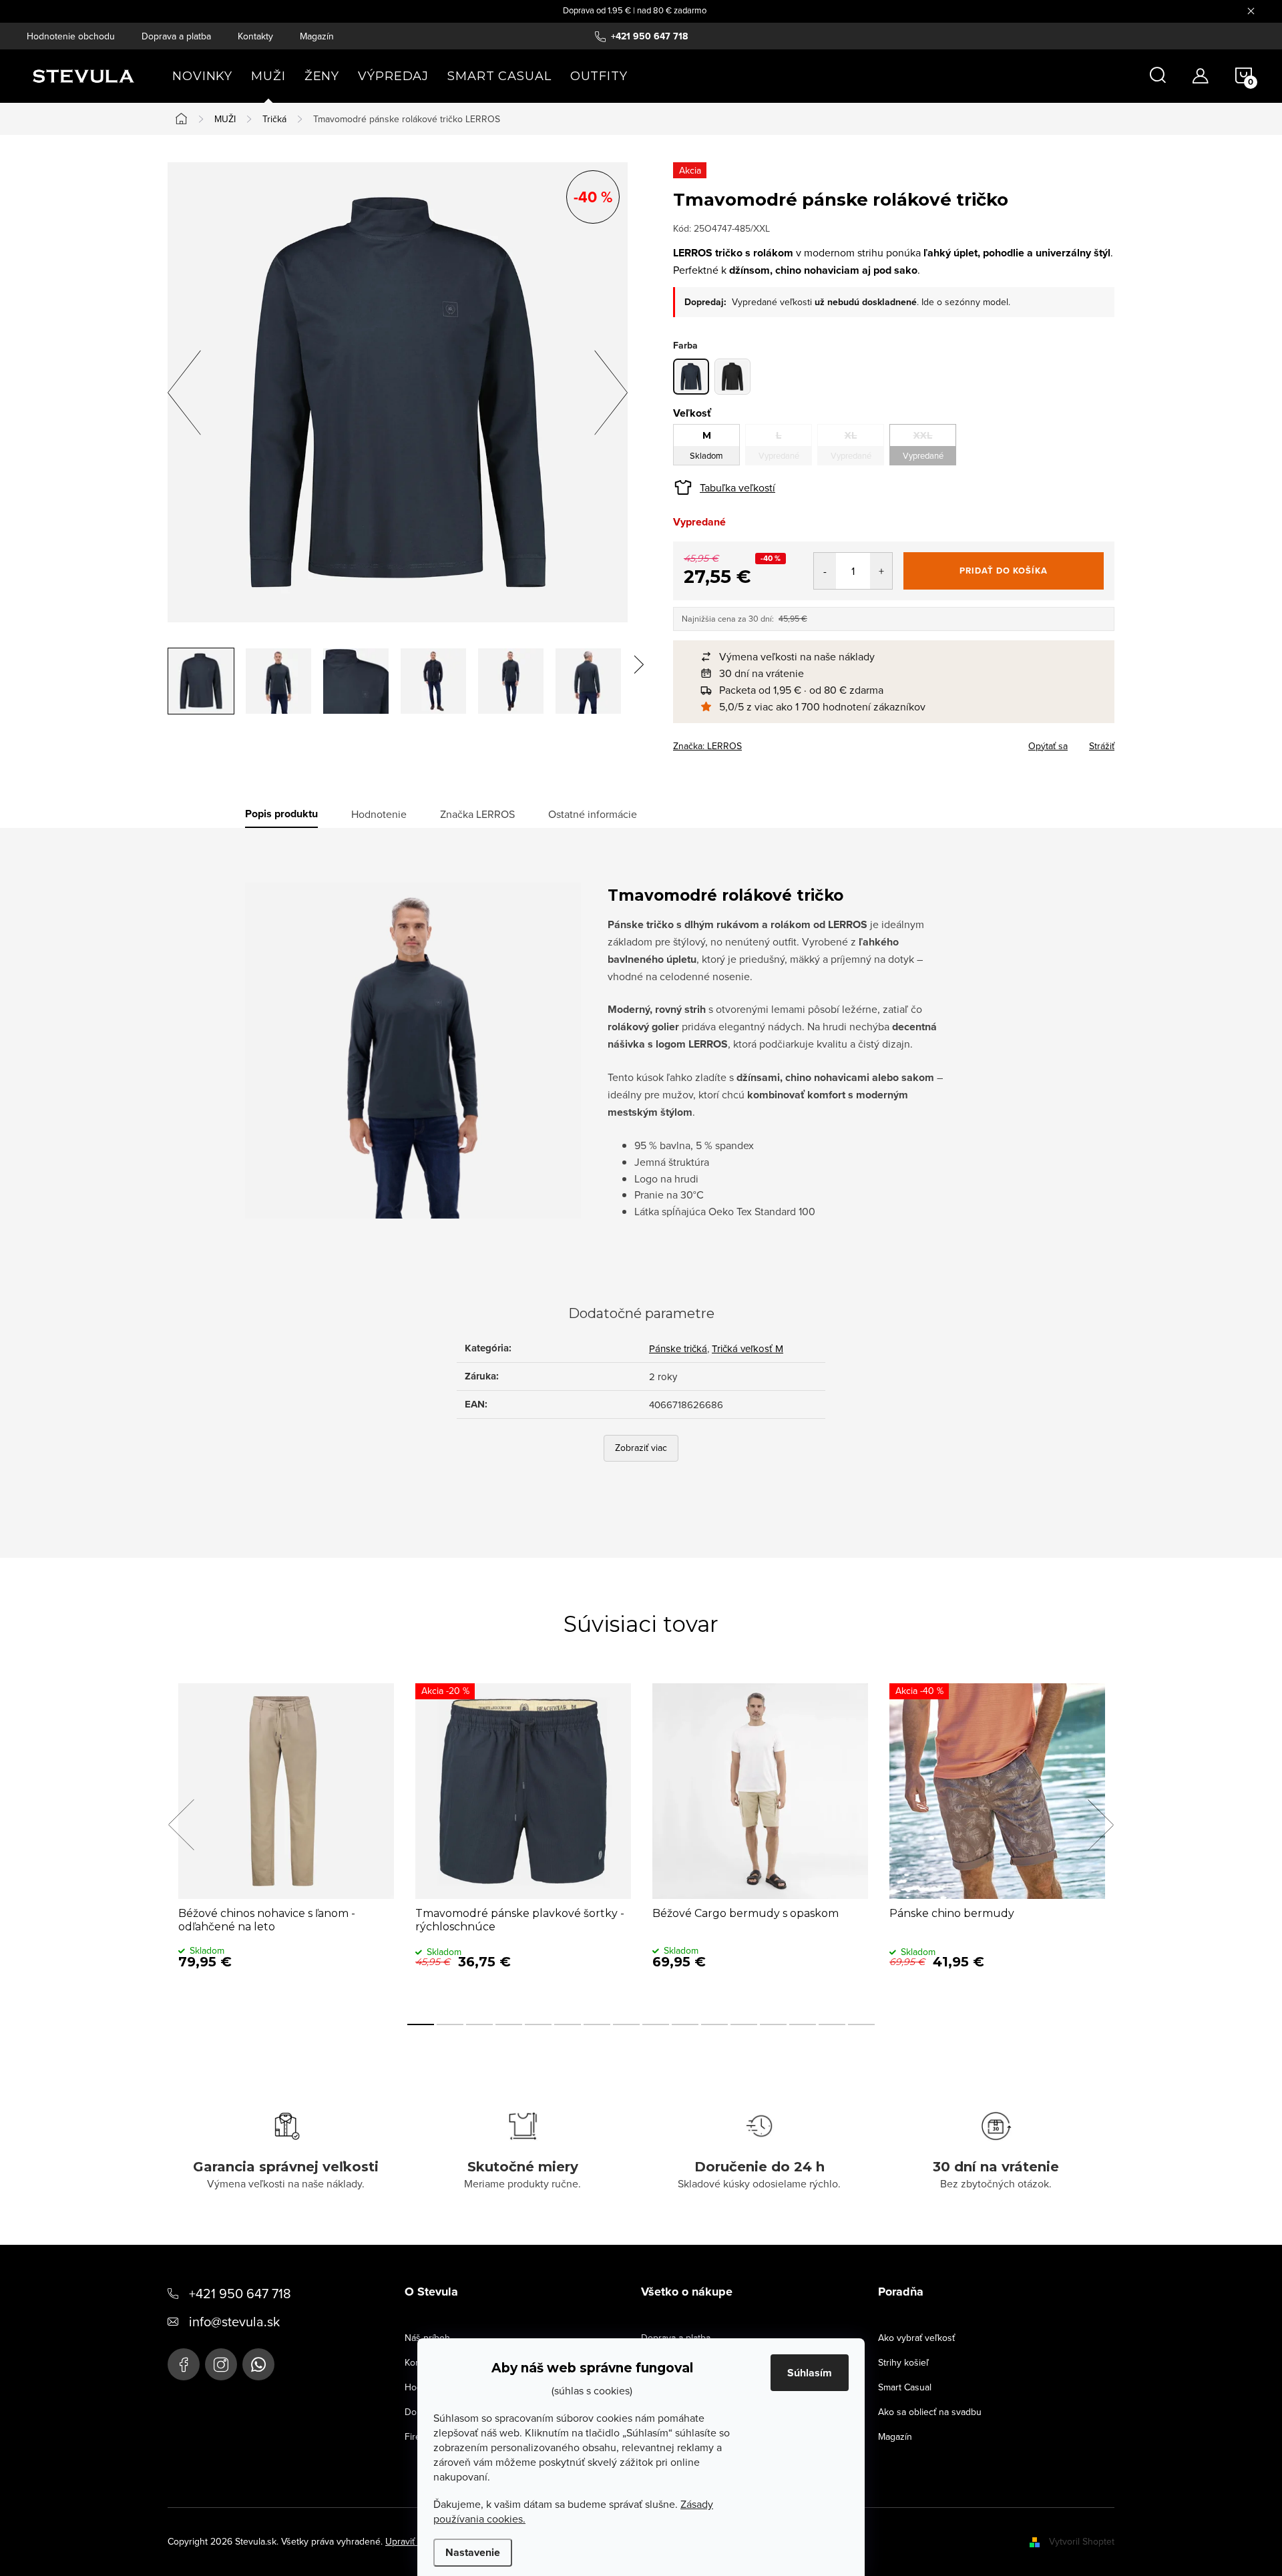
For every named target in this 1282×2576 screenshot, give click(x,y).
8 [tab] (626, 2024)
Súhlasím (810, 2373)
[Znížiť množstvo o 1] (825, 571)
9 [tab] (656, 2024)
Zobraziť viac (641, 1448)
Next (1100, 1825)
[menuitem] (202, 76)
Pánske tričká (678, 1348)
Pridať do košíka (1004, 571)
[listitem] (900, 657)
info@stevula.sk (234, 2321)
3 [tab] (479, 2024)
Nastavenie (473, 2552)
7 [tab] (597, 2024)
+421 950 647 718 (240, 2293)
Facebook (184, 2364)
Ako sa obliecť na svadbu (930, 2412)
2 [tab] (450, 2024)
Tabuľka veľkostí (737, 487)
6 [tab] (568, 2024)
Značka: (707, 746)
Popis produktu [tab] (281, 814)
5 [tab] (538, 2024)
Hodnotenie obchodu (71, 36)
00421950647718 (258, 2364)
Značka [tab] (477, 814)
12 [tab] (744, 2024)
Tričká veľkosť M (747, 1348)
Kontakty (255, 36)
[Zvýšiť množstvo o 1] (881, 571)
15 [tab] (832, 2024)
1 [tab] (421, 2024)
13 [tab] (773, 2024)
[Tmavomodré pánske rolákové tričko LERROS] (691, 377)
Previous (181, 1825)
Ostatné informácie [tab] (593, 814)
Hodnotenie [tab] (379, 814)
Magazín (317, 36)
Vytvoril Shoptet (1082, 2541)
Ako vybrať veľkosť (916, 2338)
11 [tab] (714, 2024)
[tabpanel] (286, 1840)
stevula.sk (221, 2364)
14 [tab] (803, 2024)
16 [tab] (861, 2024)
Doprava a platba (176, 36)
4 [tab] (509, 2024)
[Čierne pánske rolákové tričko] (732, 377)
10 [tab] (685, 2024)
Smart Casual (905, 2387)
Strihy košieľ (903, 2362)
